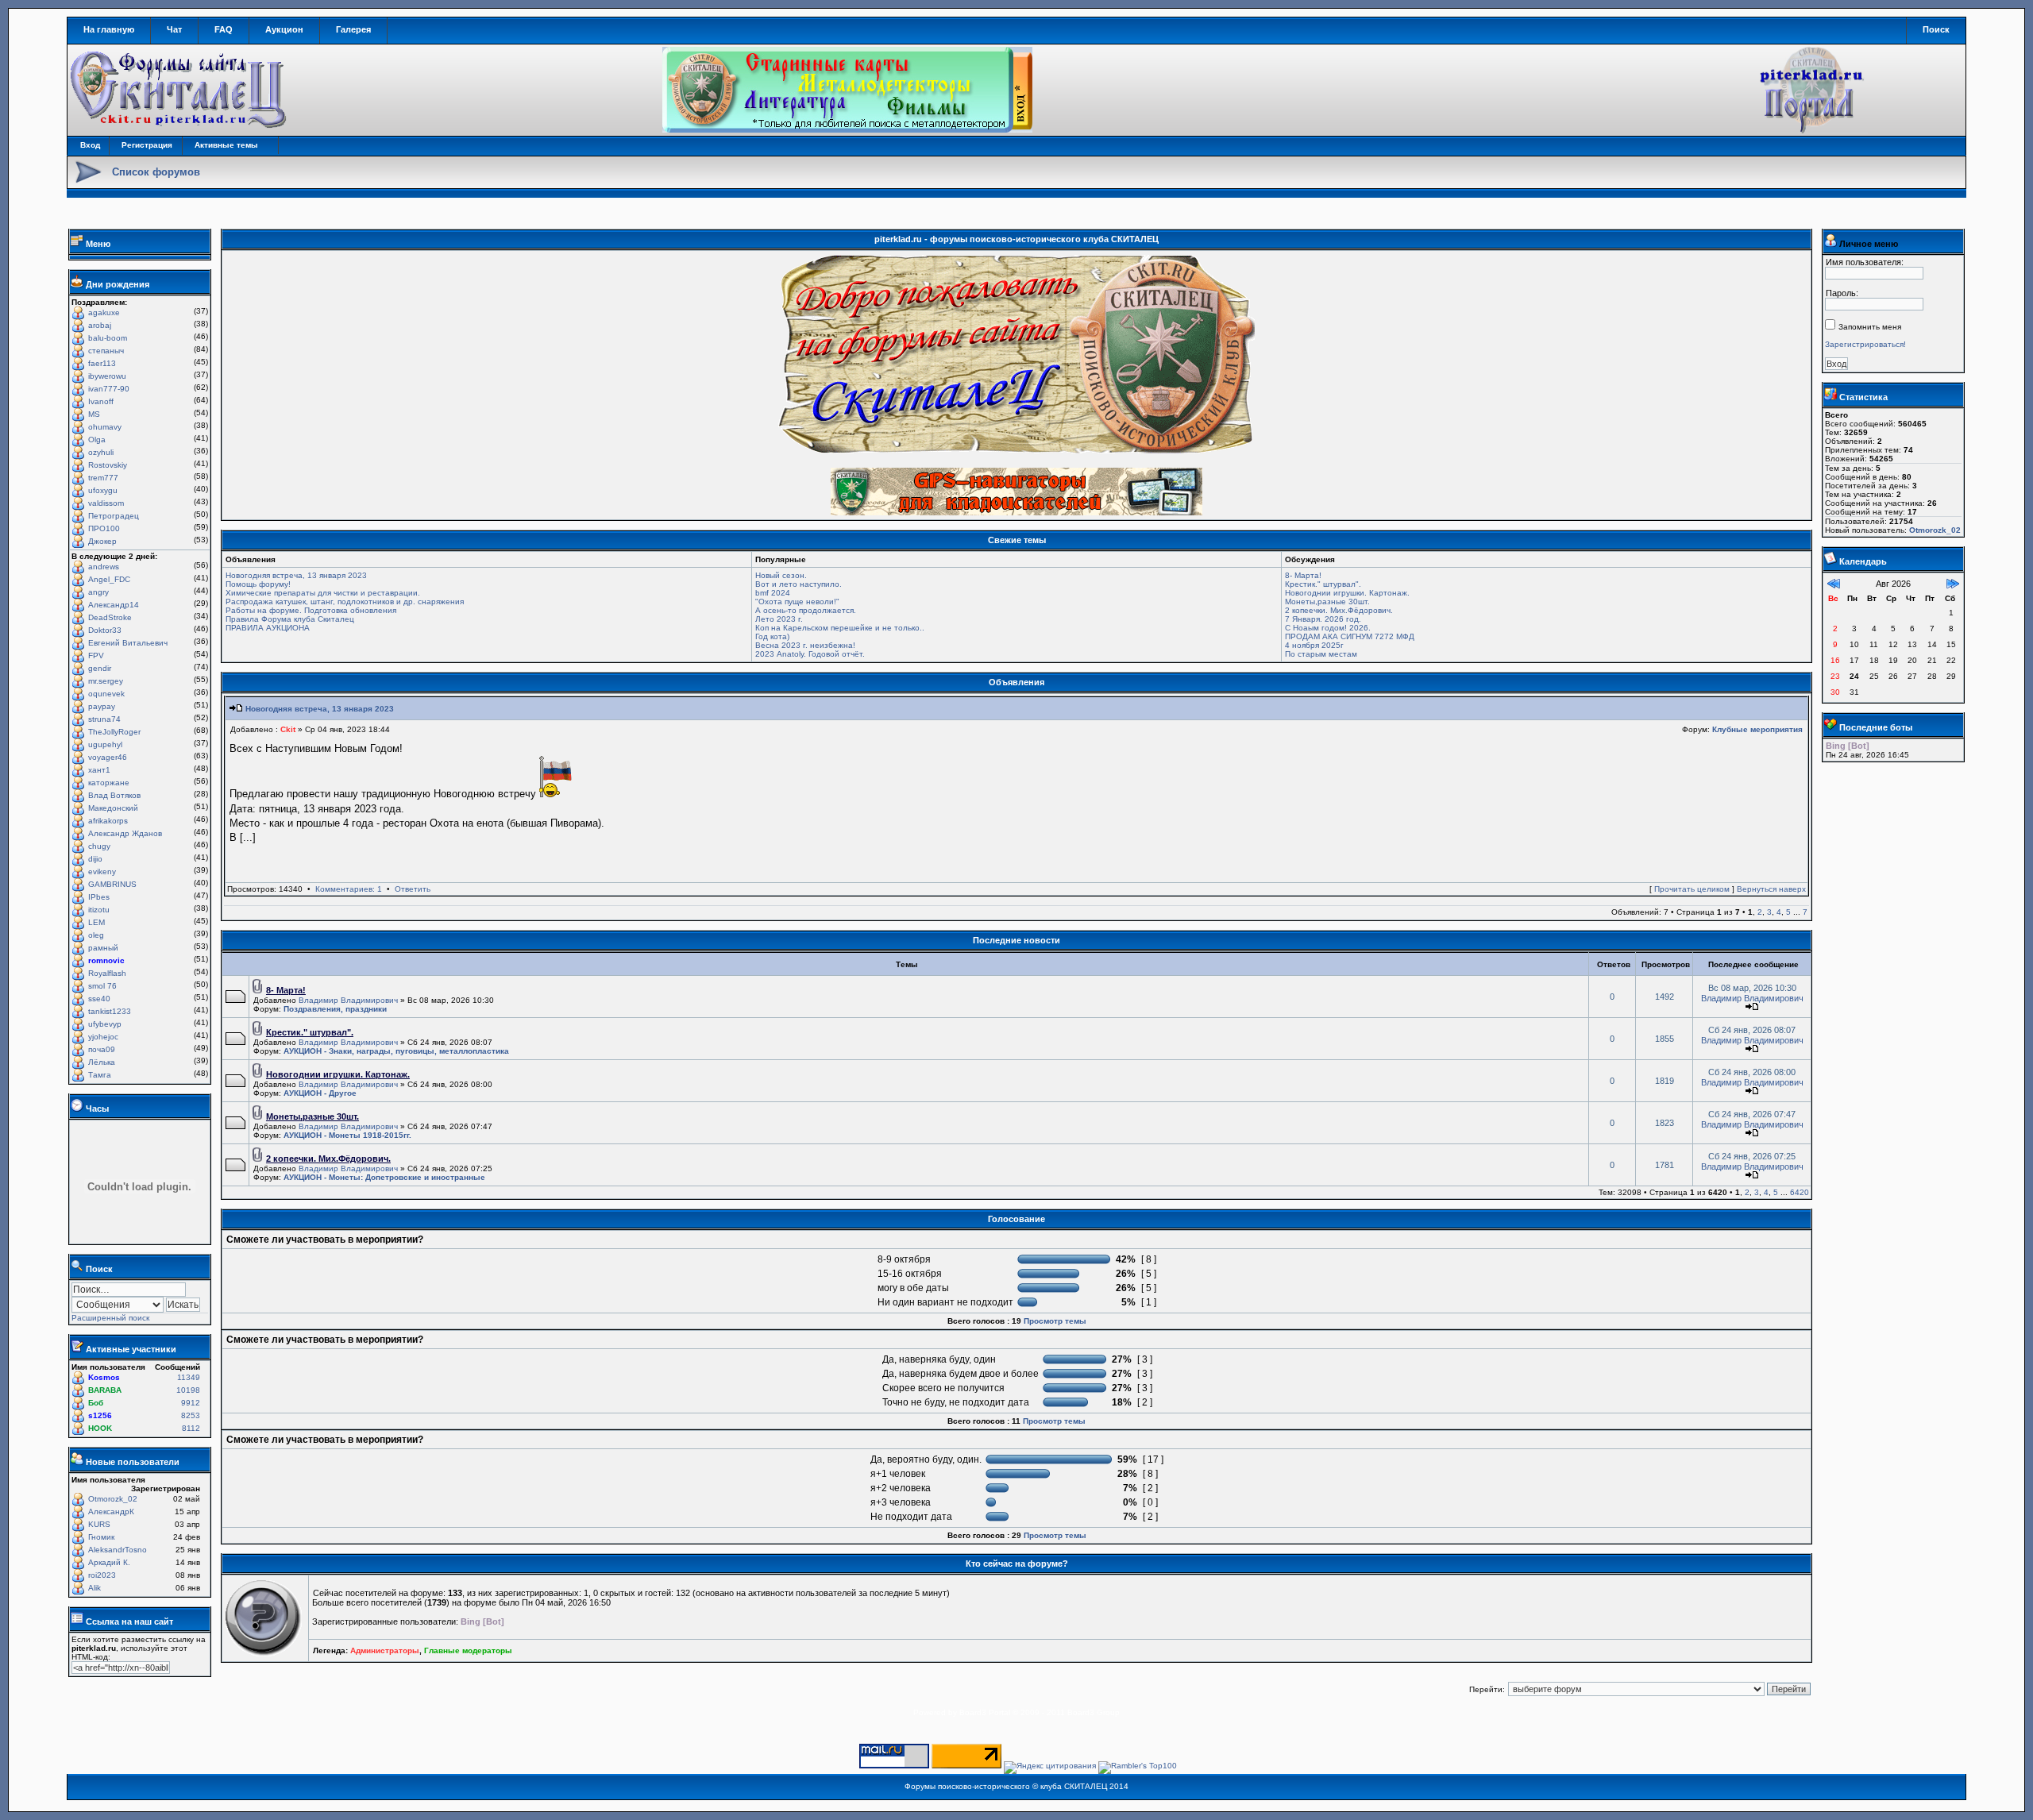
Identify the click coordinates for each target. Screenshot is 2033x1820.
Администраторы (385, 1650)
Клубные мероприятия (1757, 729)
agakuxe (104, 312)
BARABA (105, 1390)
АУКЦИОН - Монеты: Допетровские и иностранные (384, 1177)
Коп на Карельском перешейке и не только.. (840, 628)
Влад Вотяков (114, 795)
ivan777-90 (109, 389)
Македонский (113, 808)
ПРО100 (104, 528)
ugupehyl (105, 744)
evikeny (102, 871)
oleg (96, 935)
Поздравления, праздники (335, 1009)
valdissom (106, 503)
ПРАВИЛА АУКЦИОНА (268, 628)
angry (98, 592)
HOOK (100, 1428)
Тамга (100, 1075)
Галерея (353, 29)
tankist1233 (110, 1011)
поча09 (102, 1049)
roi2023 (102, 1575)
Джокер (102, 541)
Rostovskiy (108, 465)
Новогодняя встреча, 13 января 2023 (296, 575)
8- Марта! (1303, 575)
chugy (99, 846)
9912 (191, 1403)
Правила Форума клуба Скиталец (290, 619)
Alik (95, 1588)
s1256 (100, 1415)
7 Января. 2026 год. (1323, 619)
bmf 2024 (773, 593)
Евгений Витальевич (128, 643)
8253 (191, 1415)
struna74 (104, 719)
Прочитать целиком (1692, 889)
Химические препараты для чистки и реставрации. (323, 593)
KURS (99, 1524)
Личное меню (1869, 244)
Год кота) (772, 636)
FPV (96, 656)
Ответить (413, 889)
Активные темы (226, 145)
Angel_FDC (109, 579)
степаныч (106, 351)
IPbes (99, 897)
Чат (174, 29)
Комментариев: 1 (349, 889)
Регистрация (147, 145)
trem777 (103, 478)
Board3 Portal (985, 1712)
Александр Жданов (125, 833)
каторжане (109, 783)
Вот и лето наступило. (799, 584)
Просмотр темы (1055, 1321)
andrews (104, 567)
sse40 (99, 999)
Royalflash (107, 973)
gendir (100, 668)
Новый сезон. (781, 575)
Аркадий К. (109, 1562)
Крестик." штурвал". (1323, 584)
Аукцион (284, 29)
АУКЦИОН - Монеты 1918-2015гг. (347, 1135)
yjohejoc (103, 1037)
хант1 (99, 770)
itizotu (99, 910)
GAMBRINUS (112, 884)
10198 (188, 1390)
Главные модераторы (468, 1650)
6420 (1800, 1192)
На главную (109, 29)
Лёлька (102, 1062)
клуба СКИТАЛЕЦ (1074, 1786)
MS (94, 414)
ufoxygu (103, 490)
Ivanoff (101, 401)
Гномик (101, 1537)
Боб (96, 1403)
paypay (102, 706)
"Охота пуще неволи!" (797, 602)
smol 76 (102, 986)
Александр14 (114, 605)
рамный (103, 948)
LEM (96, 922)
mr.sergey (106, 681)
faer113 (102, 363)
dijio (95, 859)
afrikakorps (108, 821)
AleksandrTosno (118, 1550)
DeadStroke (110, 617)
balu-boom (108, 338)
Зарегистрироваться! (1865, 344)
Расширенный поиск (110, 1318)
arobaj (100, 325)
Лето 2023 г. (779, 619)
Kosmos (104, 1377)
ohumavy (105, 427)
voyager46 (108, 757)
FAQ (224, 29)
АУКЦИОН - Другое (320, 1093)
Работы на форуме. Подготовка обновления (311, 610)
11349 (189, 1377)
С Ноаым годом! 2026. (1328, 628)
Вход (90, 145)
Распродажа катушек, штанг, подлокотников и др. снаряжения (345, 602)
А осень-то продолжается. (806, 610)
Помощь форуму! (258, 584)
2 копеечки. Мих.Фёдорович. (1339, 610)
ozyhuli (101, 452)
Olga (97, 440)
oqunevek (106, 694)
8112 (191, 1428)
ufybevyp (105, 1024)
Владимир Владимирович (348, 1000)
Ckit (288, 729)
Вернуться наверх (1771, 889)
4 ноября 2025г (1314, 645)
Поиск (1936, 29)
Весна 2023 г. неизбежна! (805, 645)
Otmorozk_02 (113, 1499)
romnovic (106, 960)
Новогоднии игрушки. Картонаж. (1347, 593)
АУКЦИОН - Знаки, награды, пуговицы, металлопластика (396, 1051)
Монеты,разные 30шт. (1327, 602)
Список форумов (156, 172)
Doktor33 (105, 630)
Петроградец (114, 516)
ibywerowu (107, 376)
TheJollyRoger (114, 732)
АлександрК (111, 1512)
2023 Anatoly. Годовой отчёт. (810, 654)
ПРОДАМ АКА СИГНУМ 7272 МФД (1350, 636)
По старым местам (1321, 654)
